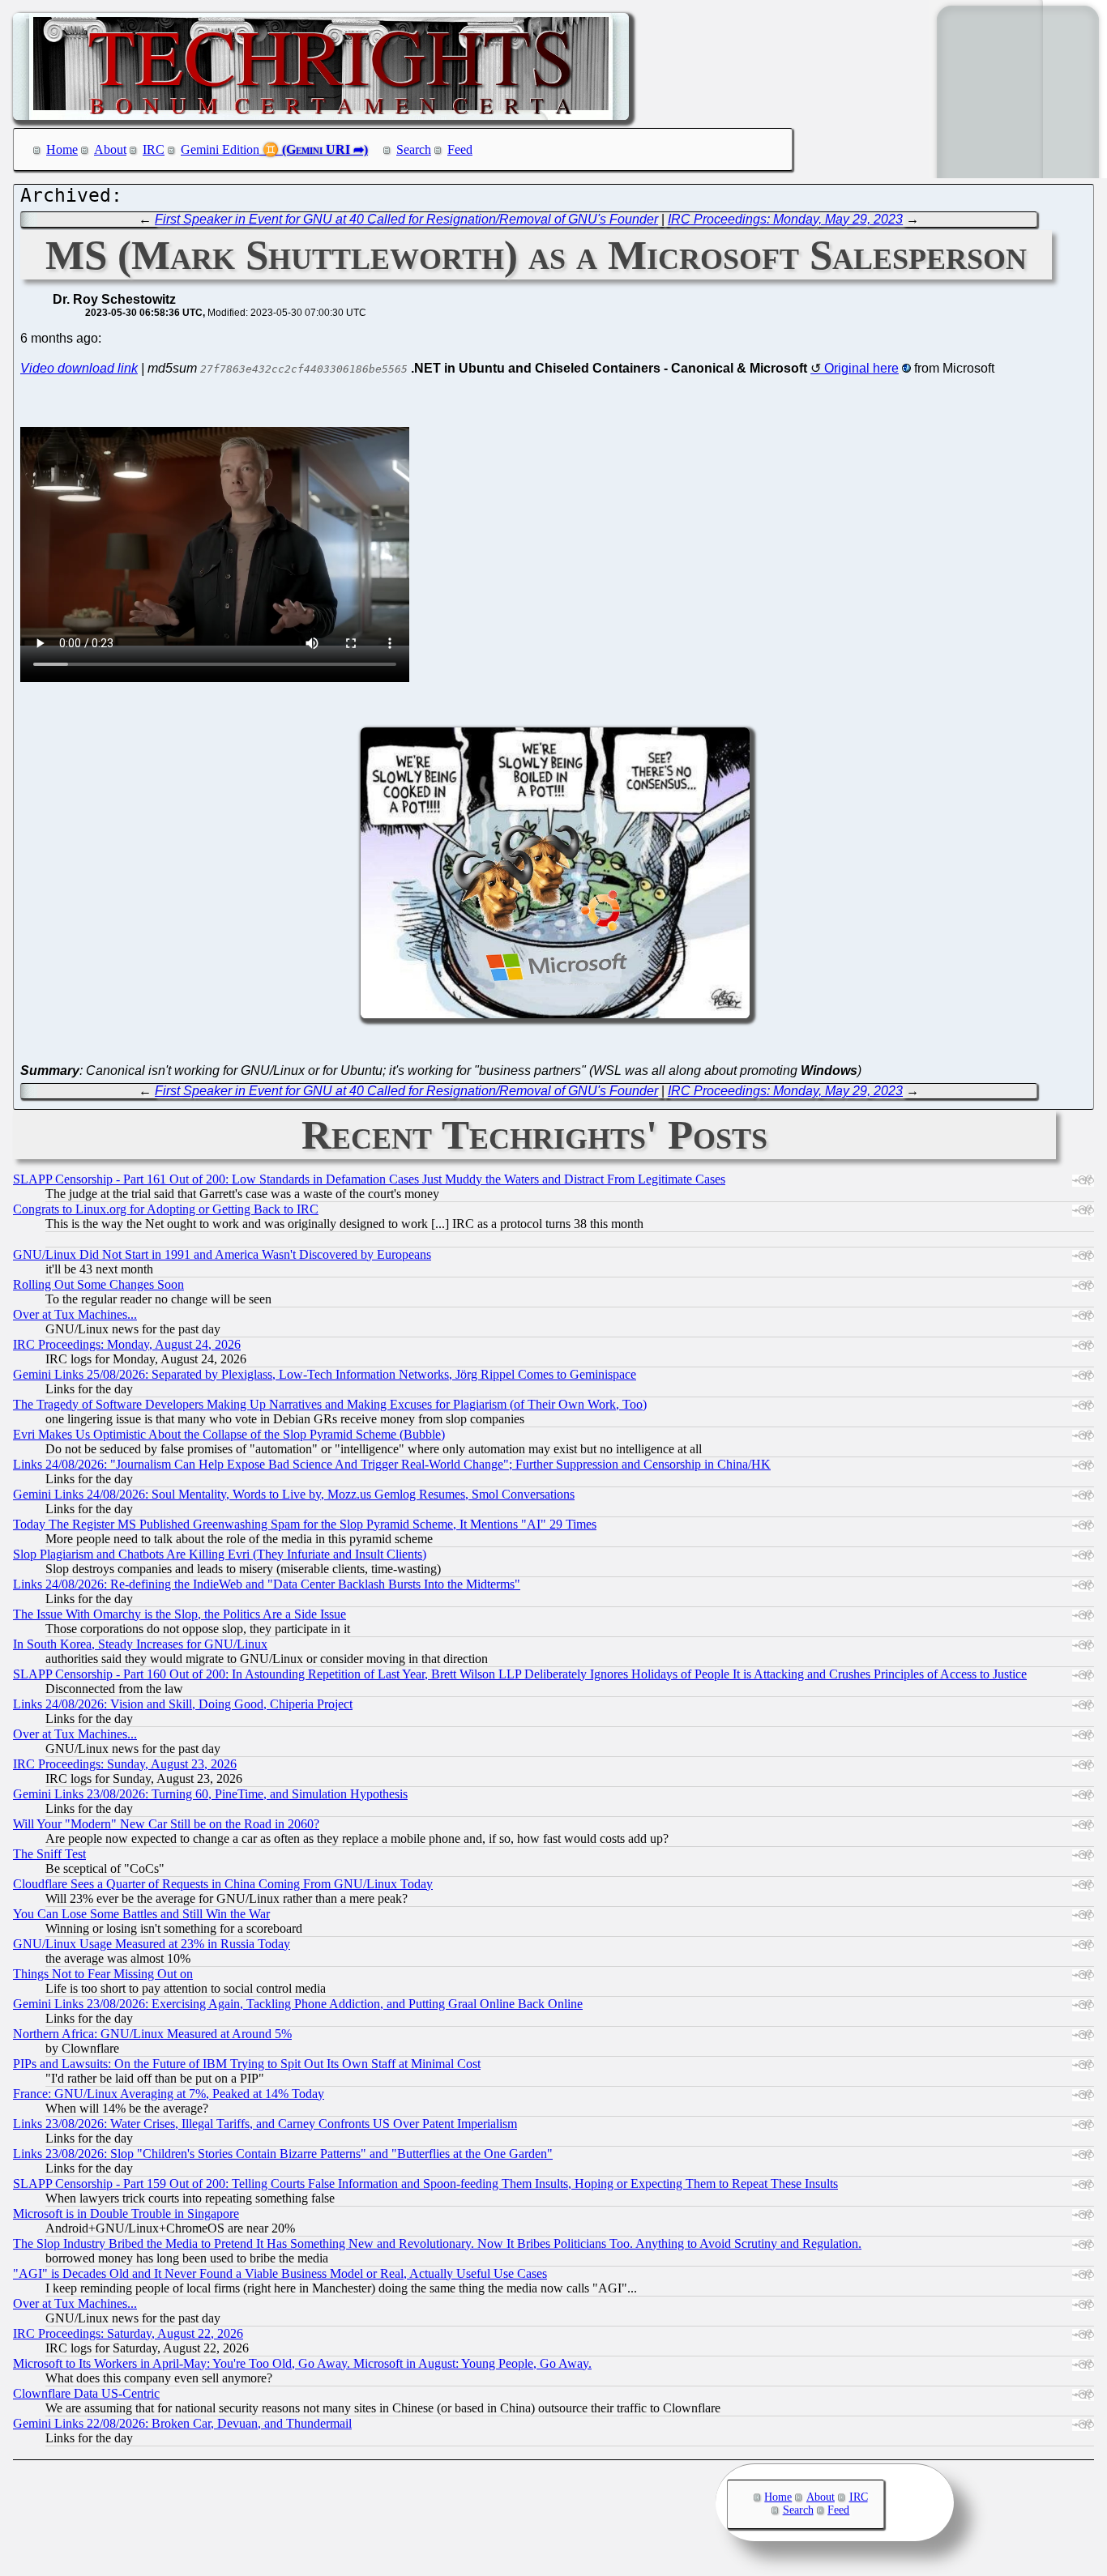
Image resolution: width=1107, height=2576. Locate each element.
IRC (154, 149)
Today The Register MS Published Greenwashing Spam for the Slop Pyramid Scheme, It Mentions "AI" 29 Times (305, 1524)
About (110, 149)
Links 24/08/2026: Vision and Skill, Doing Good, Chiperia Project (183, 1704)
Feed (460, 149)
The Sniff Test (49, 1854)
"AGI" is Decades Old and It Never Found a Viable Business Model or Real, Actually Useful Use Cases (280, 2273)
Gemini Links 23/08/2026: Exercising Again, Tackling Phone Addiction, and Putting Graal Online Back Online (298, 2004)
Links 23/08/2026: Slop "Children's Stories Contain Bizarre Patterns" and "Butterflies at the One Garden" (283, 2154)
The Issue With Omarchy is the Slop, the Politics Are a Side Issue (180, 1614)
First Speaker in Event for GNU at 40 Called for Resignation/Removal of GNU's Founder (406, 219)
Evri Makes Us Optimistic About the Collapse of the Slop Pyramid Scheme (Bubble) (229, 1434)
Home (62, 149)
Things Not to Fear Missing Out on (103, 1974)
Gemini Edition (220, 149)
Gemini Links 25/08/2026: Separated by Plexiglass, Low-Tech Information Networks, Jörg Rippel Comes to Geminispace (325, 1374)
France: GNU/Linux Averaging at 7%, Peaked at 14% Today (169, 2094)
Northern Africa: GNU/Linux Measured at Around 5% (152, 2034)
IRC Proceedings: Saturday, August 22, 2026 (128, 2333)
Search (414, 149)
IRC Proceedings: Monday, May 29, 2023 (785, 219)
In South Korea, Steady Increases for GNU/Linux (140, 1644)
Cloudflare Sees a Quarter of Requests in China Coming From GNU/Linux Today (223, 1884)
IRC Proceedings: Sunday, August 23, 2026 (125, 1764)
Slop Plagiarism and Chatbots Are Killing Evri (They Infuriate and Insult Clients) (220, 1554)
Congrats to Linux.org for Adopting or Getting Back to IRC (166, 1209)
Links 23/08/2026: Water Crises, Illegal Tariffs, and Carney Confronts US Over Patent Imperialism (265, 2124)
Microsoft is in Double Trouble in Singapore (126, 2213)
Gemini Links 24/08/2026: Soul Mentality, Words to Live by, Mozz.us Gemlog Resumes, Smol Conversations (294, 1494)
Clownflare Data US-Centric (86, 2393)
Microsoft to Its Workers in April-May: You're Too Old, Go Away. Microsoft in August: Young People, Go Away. (302, 2363)
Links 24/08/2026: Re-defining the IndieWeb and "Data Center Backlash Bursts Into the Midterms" (267, 1584)
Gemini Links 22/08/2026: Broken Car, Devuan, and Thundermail (182, 2423)
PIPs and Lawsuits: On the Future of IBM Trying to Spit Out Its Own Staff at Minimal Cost (247, 2064)
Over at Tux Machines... (75, 1314)
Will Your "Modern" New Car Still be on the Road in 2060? (166, 1824)
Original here (861, 368)
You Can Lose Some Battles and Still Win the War (141, 1914)
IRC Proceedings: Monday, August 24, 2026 (127, 1344)
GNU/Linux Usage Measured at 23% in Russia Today (152, 1944)
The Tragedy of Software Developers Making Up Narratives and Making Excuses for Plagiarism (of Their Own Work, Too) (330, 1404)
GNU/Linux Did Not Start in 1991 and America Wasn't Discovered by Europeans (222, 1254)
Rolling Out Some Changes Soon (98, 1284)
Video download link (79, 368)
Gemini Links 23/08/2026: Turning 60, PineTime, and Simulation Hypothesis (210, 1794)
